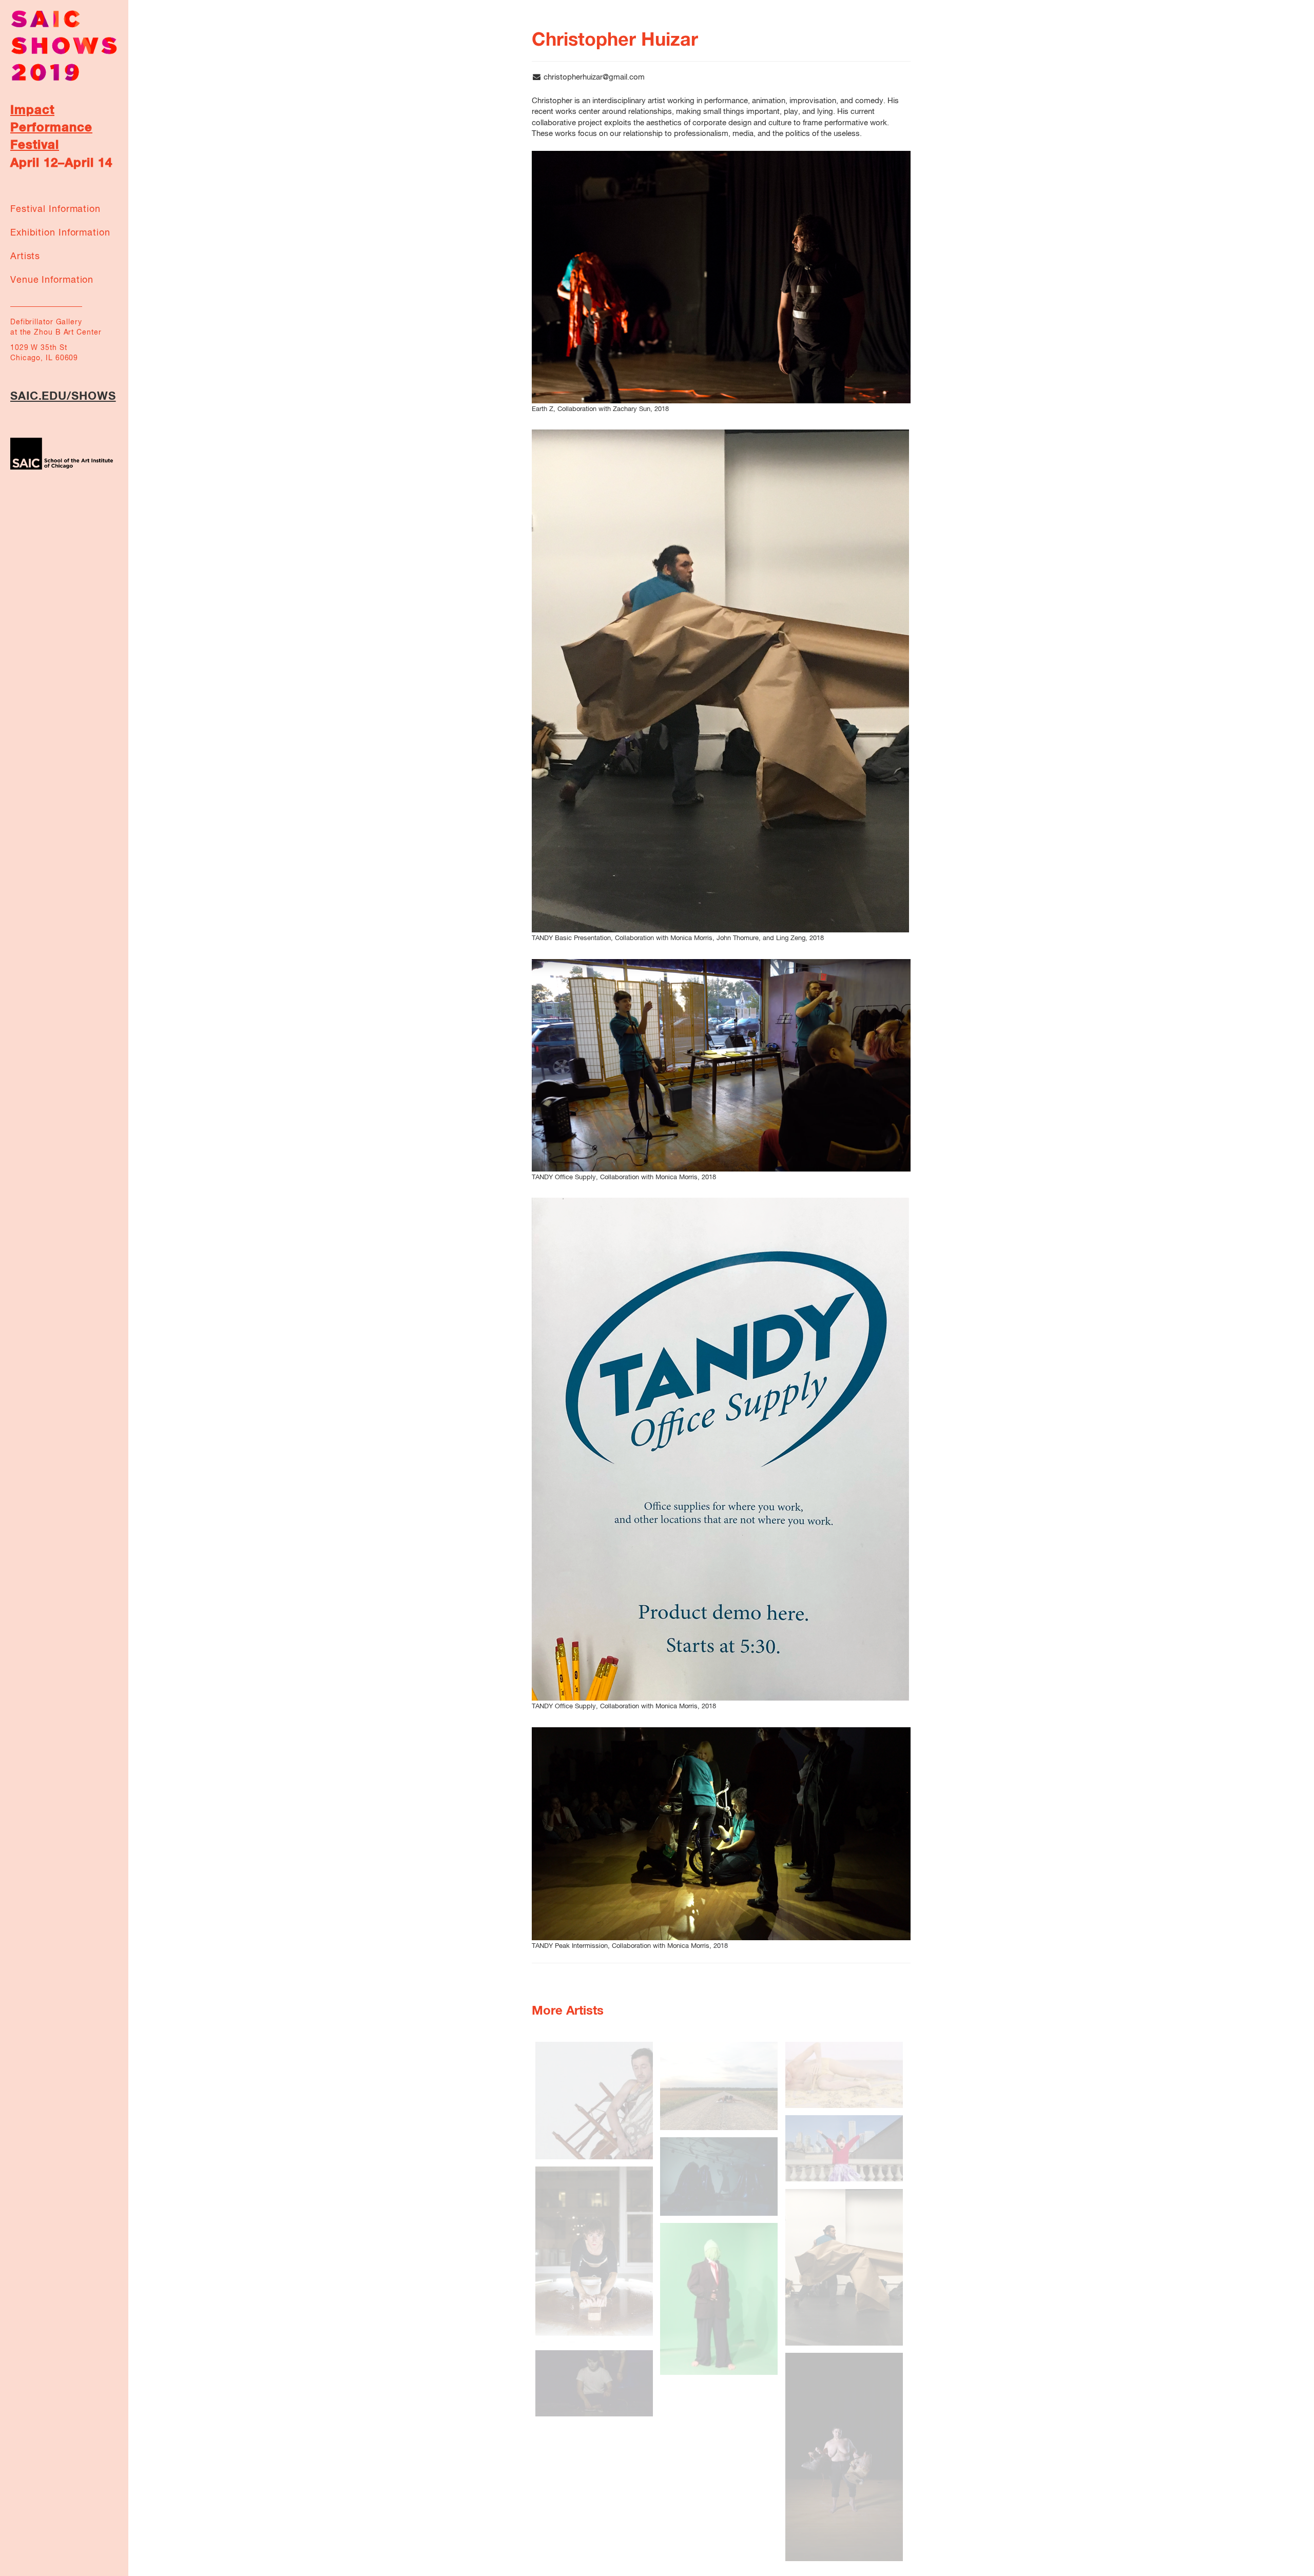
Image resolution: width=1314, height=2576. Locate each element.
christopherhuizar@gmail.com (594, 77)
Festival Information (55, 209)
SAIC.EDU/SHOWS (63, 397)
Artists (25, 257)
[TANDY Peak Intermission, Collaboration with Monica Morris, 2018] (721, 1834)
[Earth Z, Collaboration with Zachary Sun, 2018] (721, 277)
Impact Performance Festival (51, 128)
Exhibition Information (60, 233)
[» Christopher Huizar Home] (64, 45)
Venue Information (52, 280)
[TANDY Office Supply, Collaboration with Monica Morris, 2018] (721, 1065)
